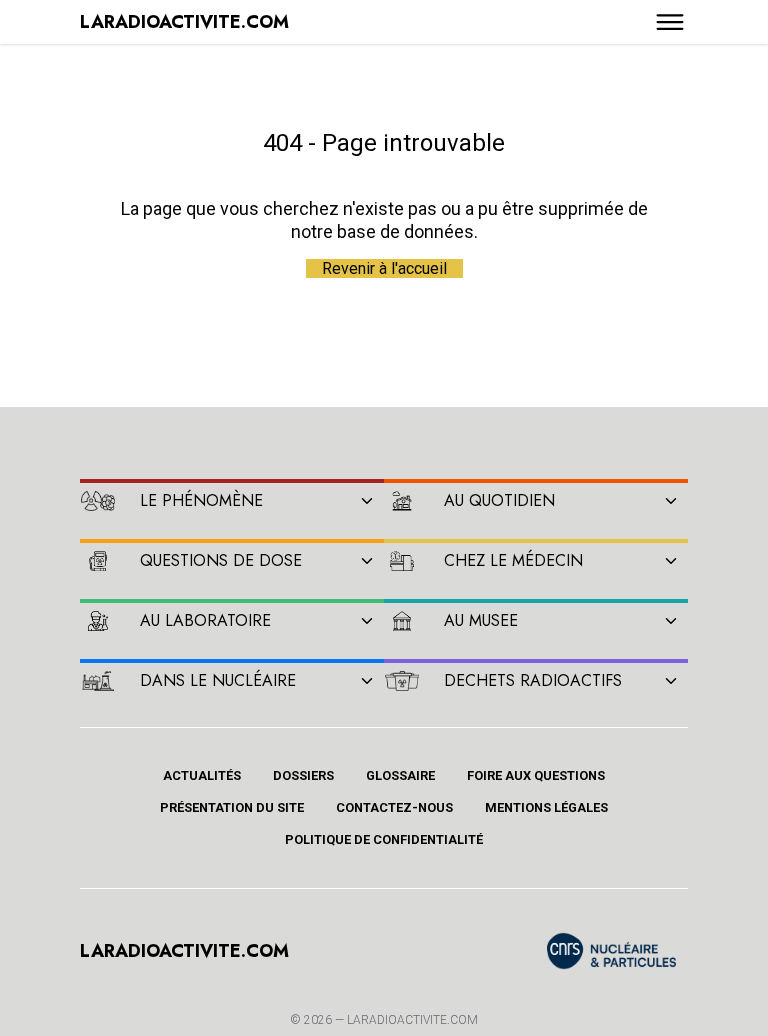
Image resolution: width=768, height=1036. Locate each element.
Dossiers (303, 775)
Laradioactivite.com (412, 1020)
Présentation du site (232, 807)
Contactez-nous (394, 807)
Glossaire (400, 775)
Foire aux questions (536, 775)
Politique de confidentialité (384, 839)
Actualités (202, 775)
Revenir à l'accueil (384, 268)
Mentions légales (546, 807)
